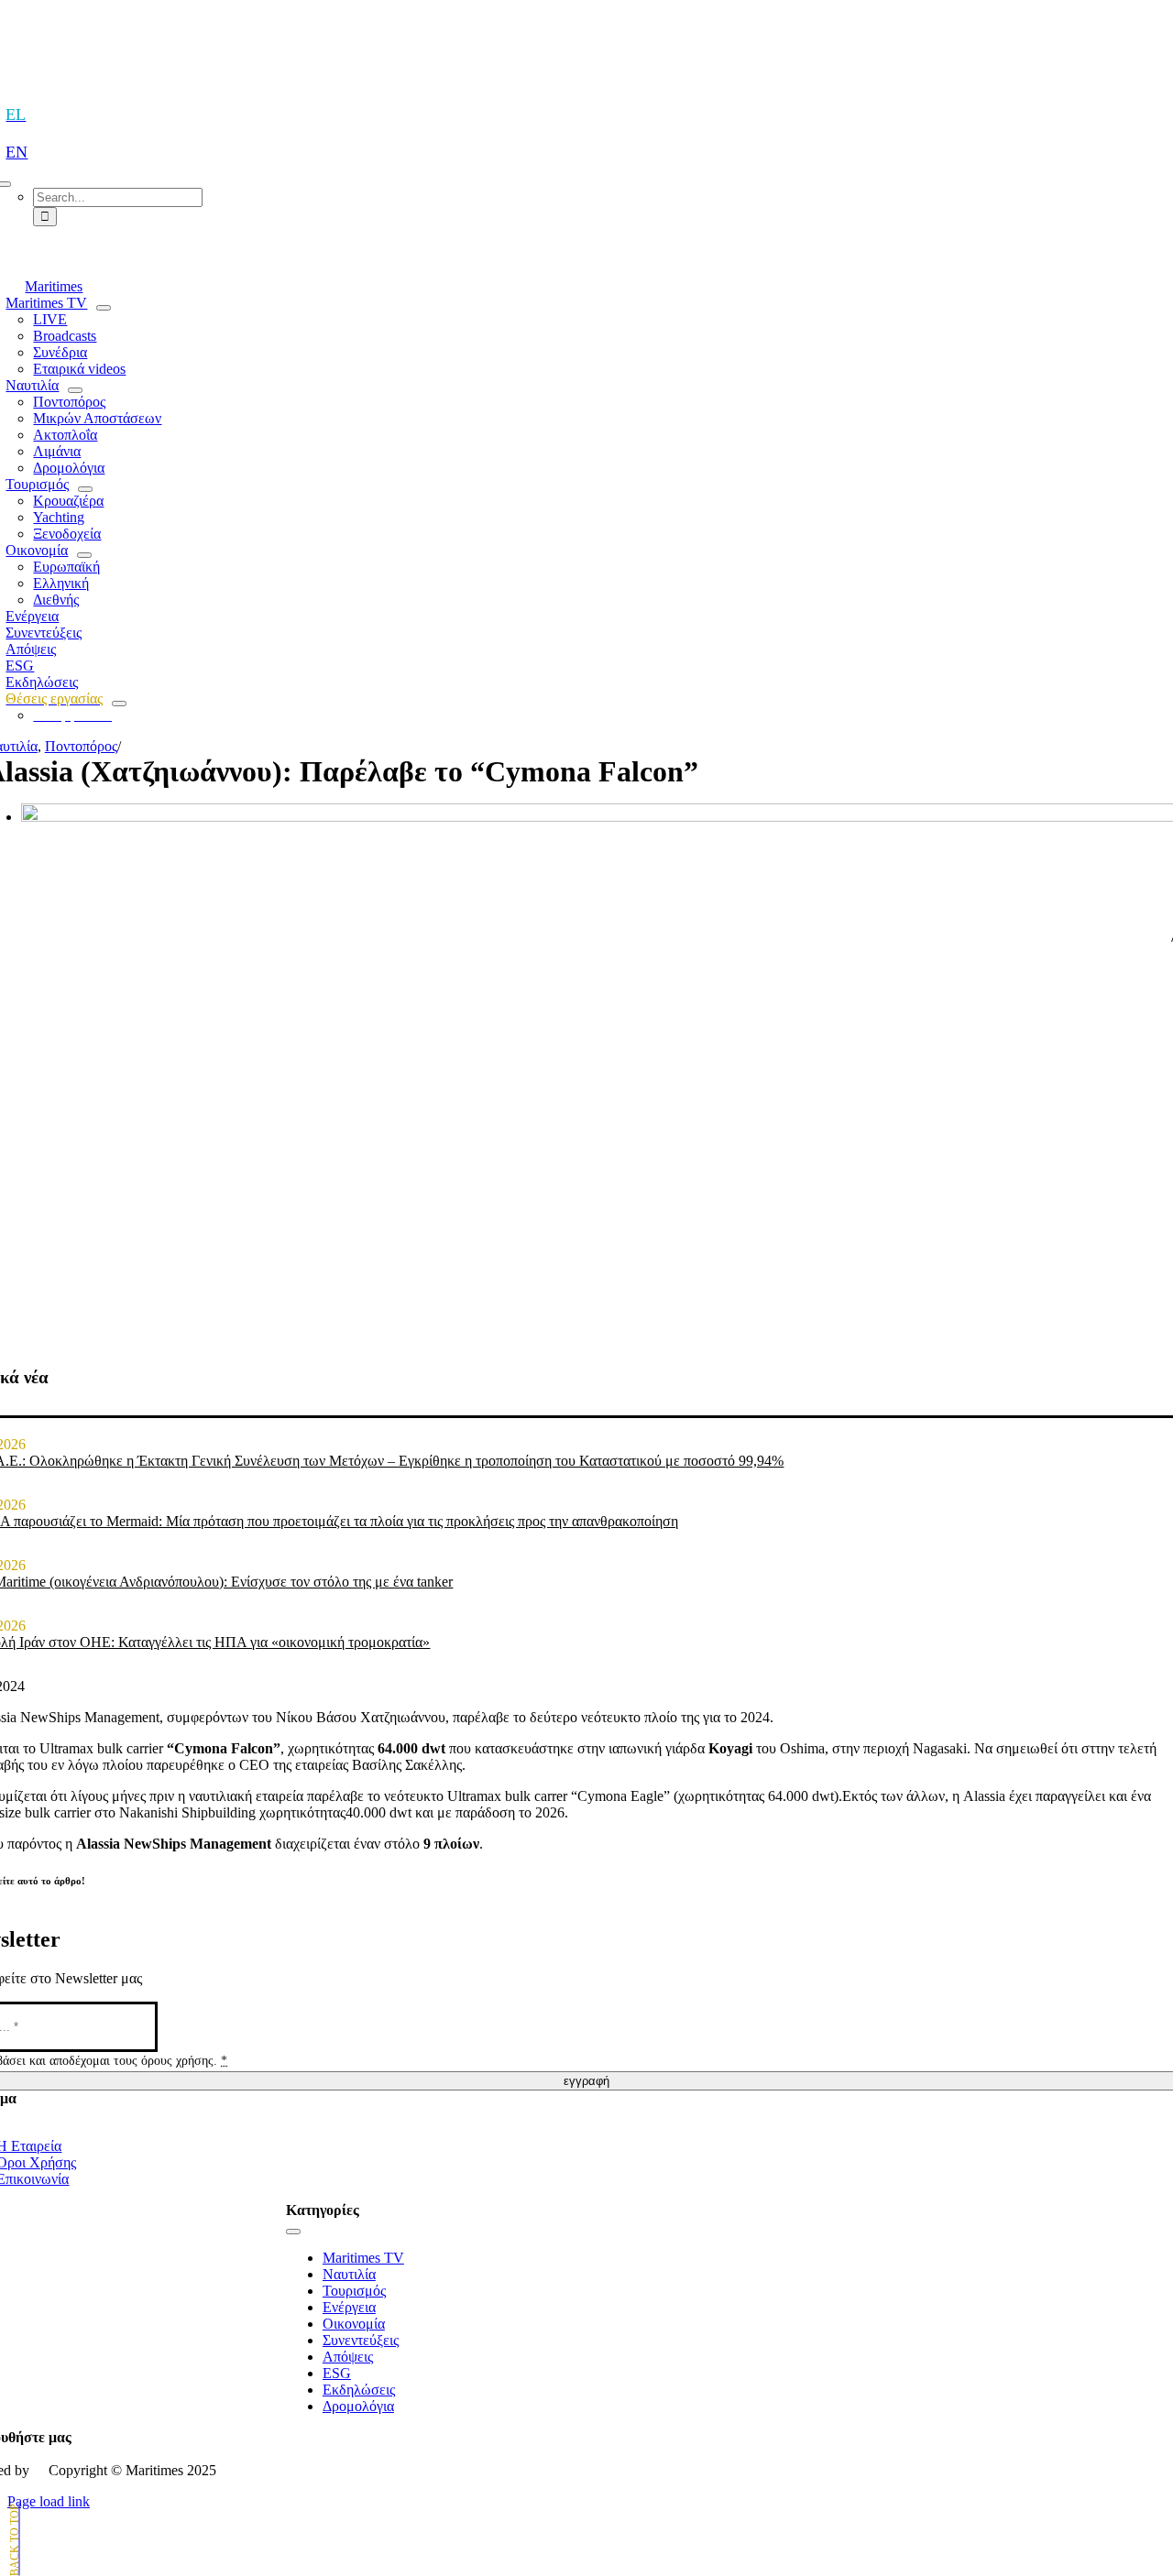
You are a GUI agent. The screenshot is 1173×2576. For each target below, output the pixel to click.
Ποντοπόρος (81, 746)
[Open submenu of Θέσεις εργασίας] (119, 704)
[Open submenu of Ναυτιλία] (75, 390)
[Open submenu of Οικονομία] (84, 555)
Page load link (49, 2501)
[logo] (587, 56)
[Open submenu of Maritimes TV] (104, 308)
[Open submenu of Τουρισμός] (85, 489)
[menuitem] (24, 115)
